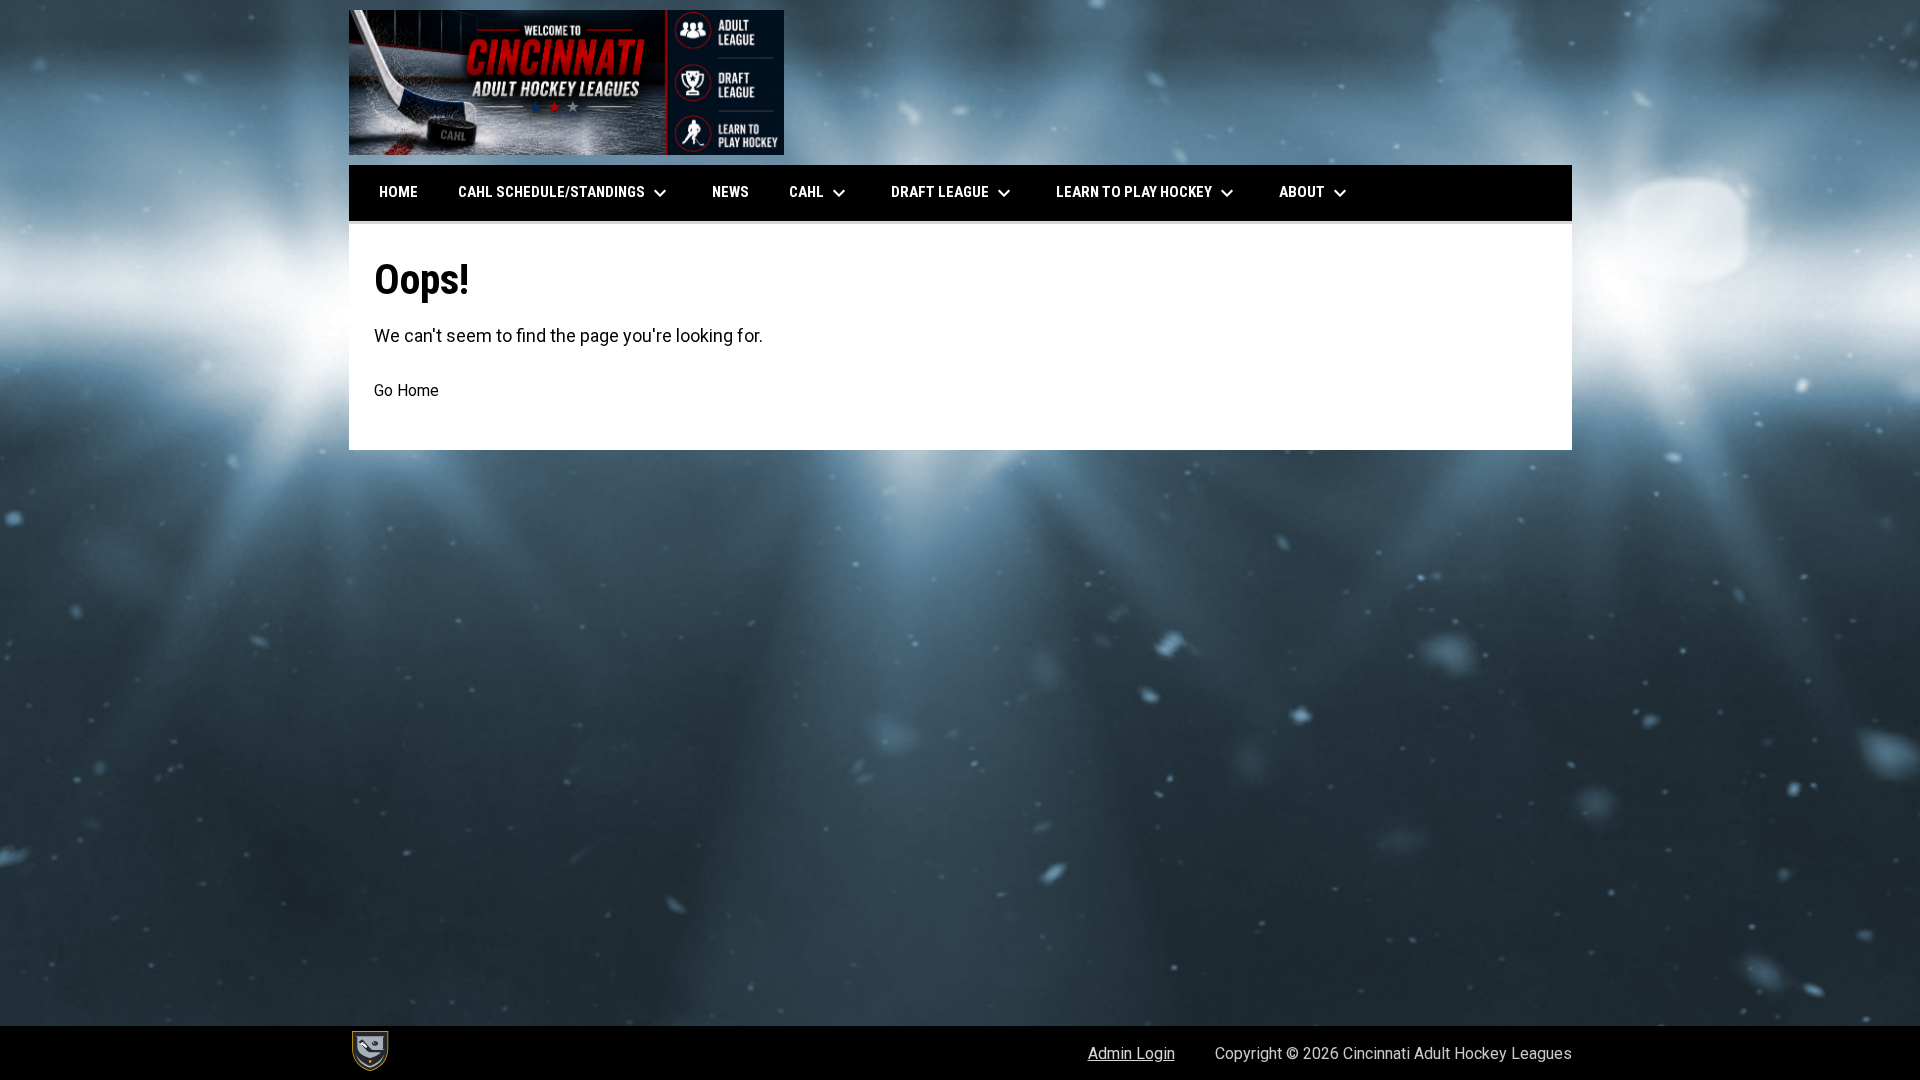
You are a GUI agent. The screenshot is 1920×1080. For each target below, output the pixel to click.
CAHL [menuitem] (820, 193)
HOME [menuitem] (398, 192)
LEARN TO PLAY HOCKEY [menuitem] (1147, 193)
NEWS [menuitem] (730, 192)
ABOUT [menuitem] (1315, 193)
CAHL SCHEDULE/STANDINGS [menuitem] (565, 193)
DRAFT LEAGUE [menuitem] (953, 193)
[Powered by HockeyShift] (369, 1051)
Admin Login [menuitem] (1131, 1053)
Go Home (406, 390)
